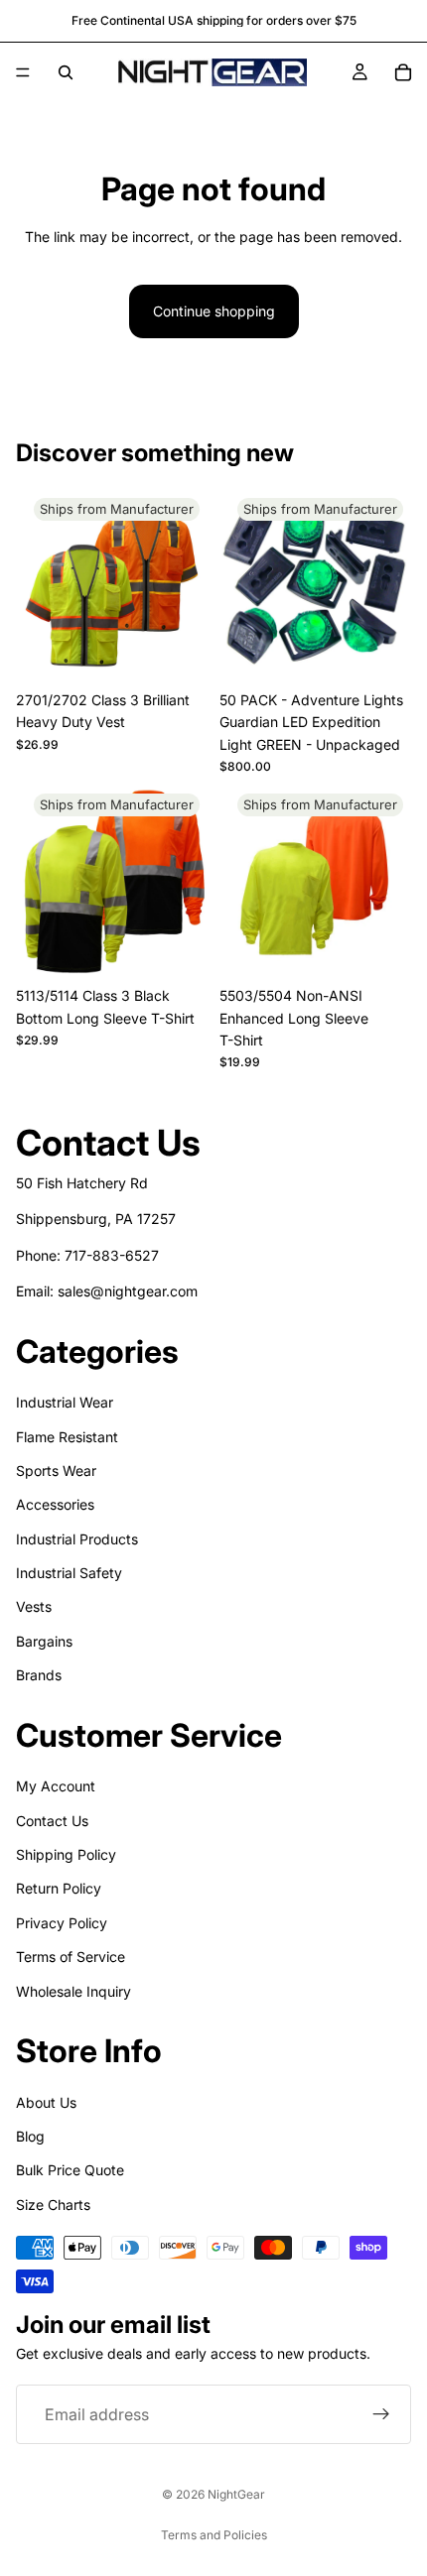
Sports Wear (56, 1471)
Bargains (44, 1641)
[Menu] (23, 72)
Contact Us (52, 1820)
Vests (34, 1606)
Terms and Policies (214, 2535)
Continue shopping (214, 311)
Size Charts (53, 2204)
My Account (56, 1786)
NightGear (236, 2494)
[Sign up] (381, 2414)
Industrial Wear (65, 1402)
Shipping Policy (66, 1854)
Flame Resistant (67, 1436)
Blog (30, 2136)
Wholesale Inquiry (73, 1990)
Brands (39, 1675)
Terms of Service (71, 1957)
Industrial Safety (69, 1573)
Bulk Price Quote (70, 2170)
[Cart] (403, 72)
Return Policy (59, 1888)
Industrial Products (77, 1538)
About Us (46, 2101)
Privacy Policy (62, 1923)
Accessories (55, 1504)
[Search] (66, 72)
